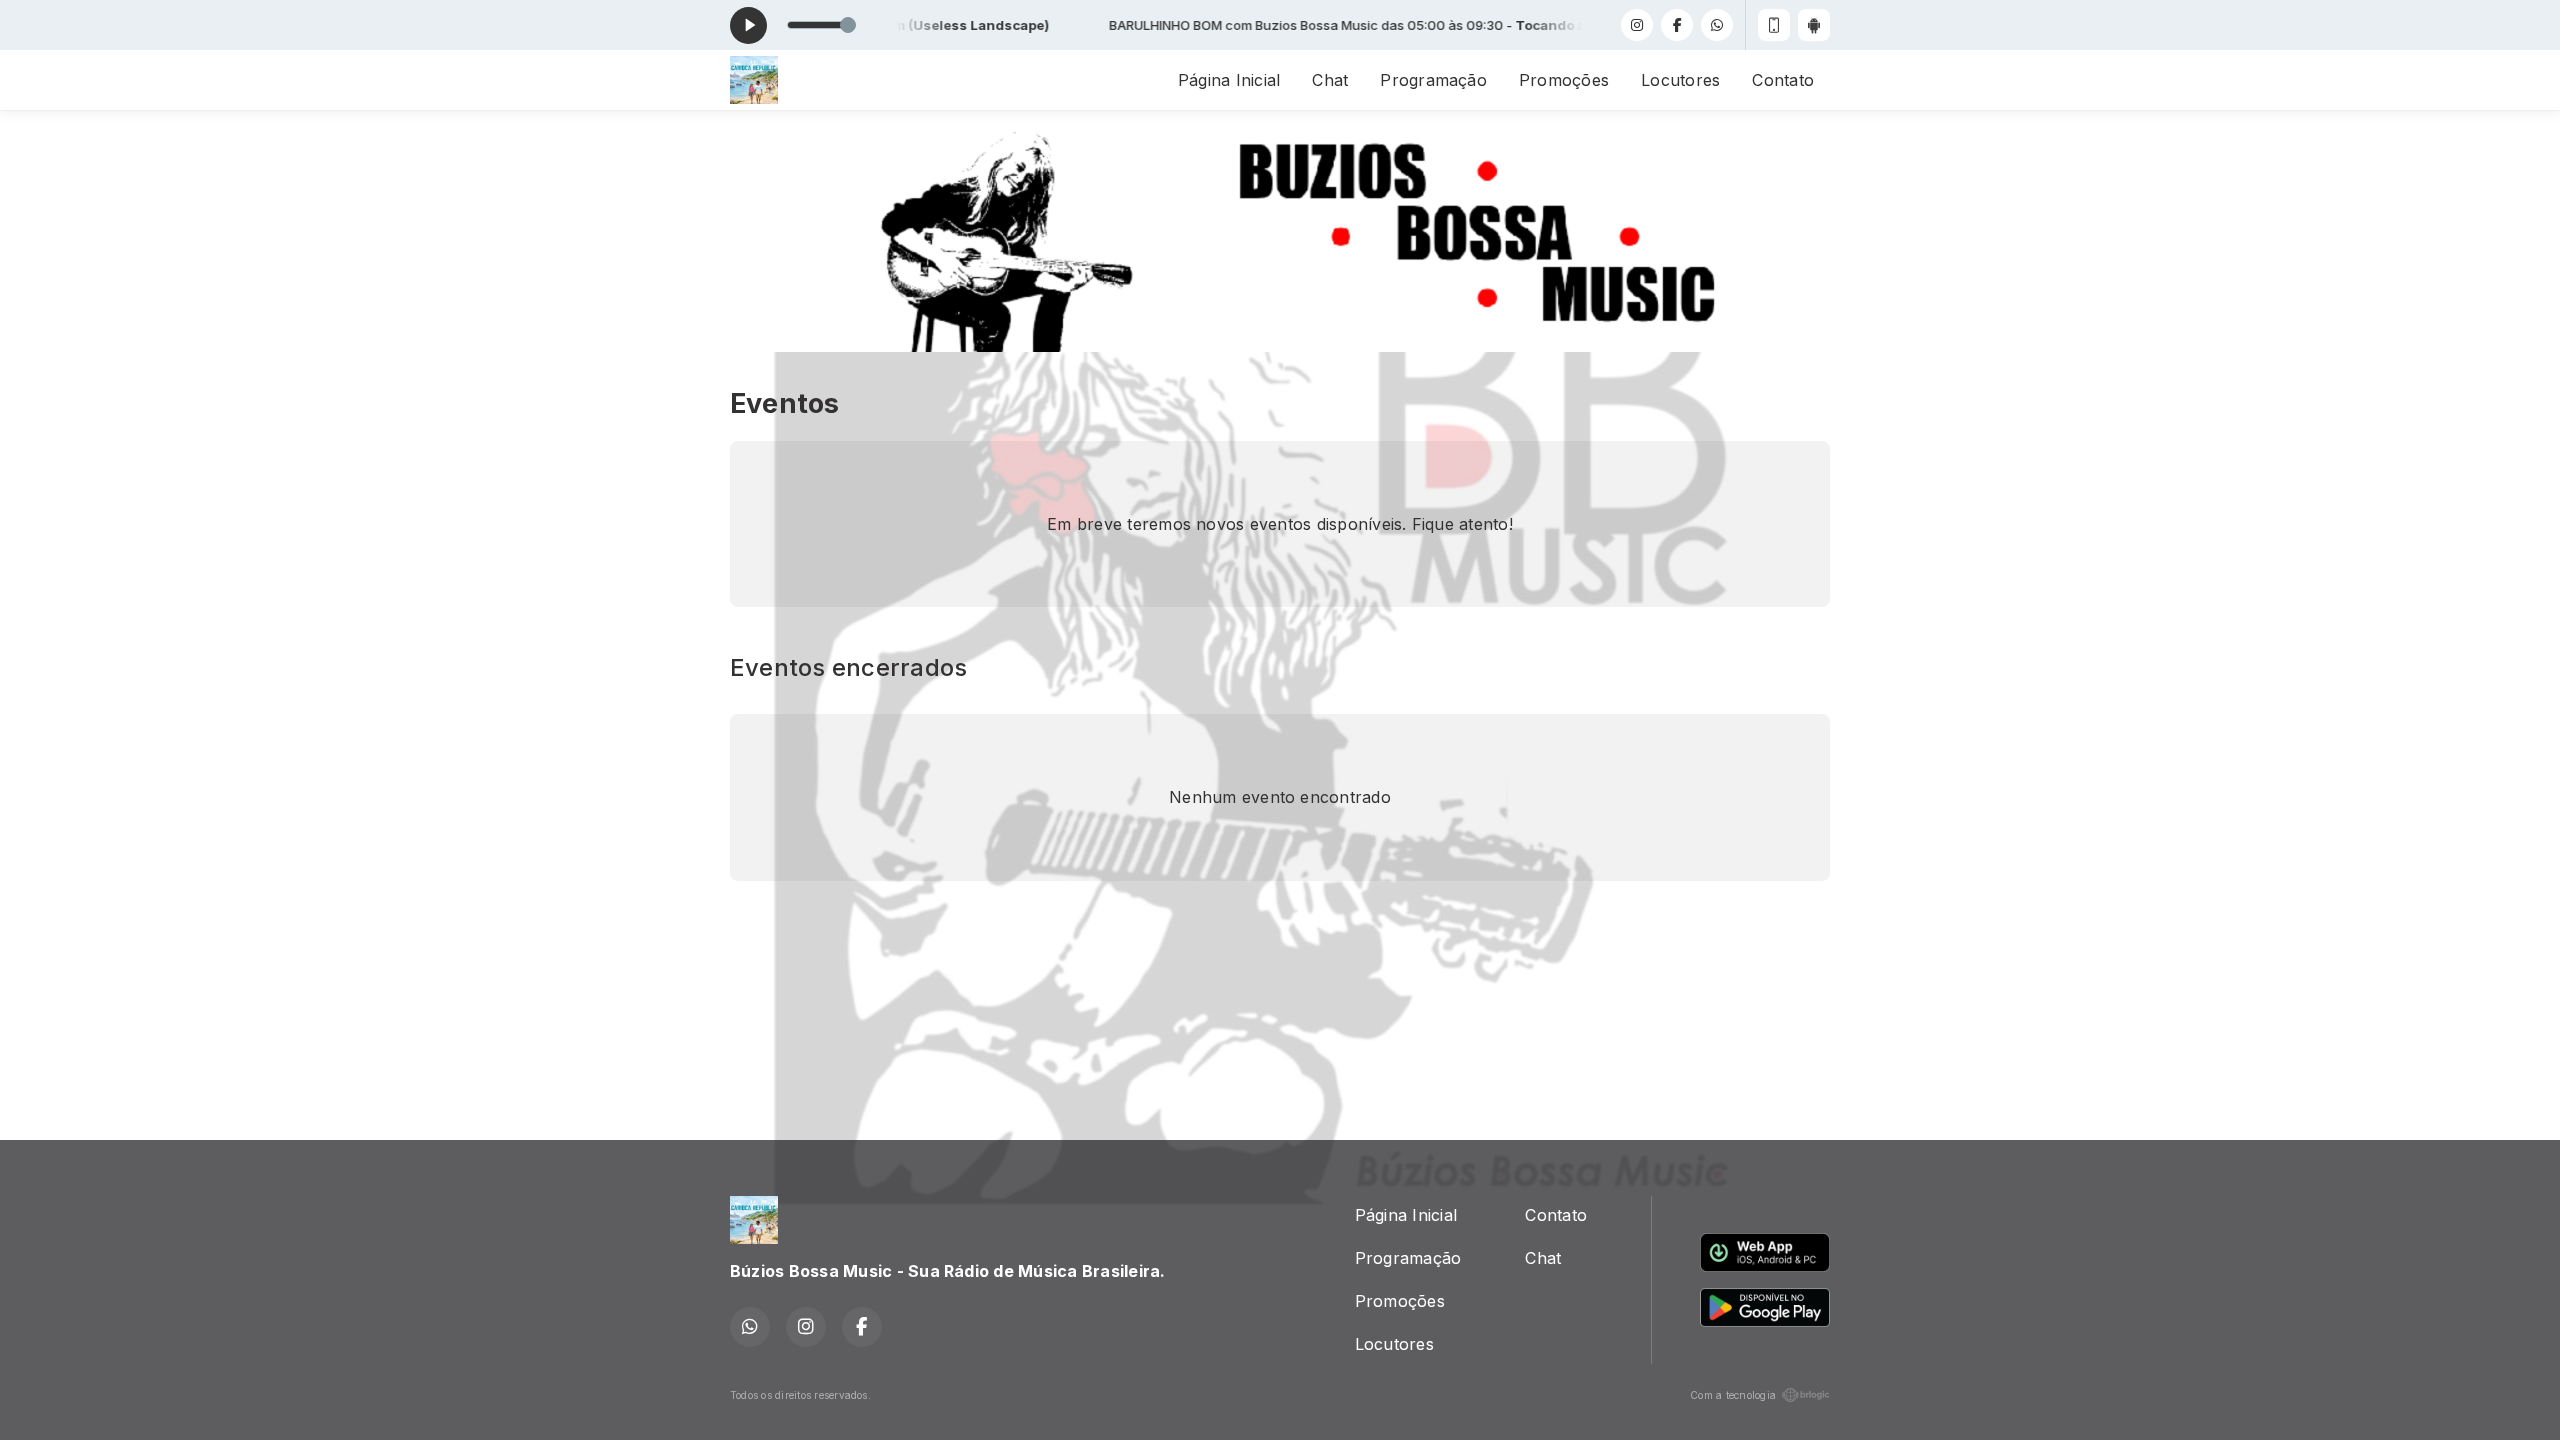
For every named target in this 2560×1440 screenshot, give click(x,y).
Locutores (1680, 80)
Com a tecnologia (1733, 1395)
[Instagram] (1637, 25)
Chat (1330, 80)
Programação (1433, 80)
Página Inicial (1229, 80)
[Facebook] (1677, 25)
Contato (1783, 80)
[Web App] (1774, 25)
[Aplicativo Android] (1814, 25)
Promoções (1564, 80)
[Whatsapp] (1717, 25)
